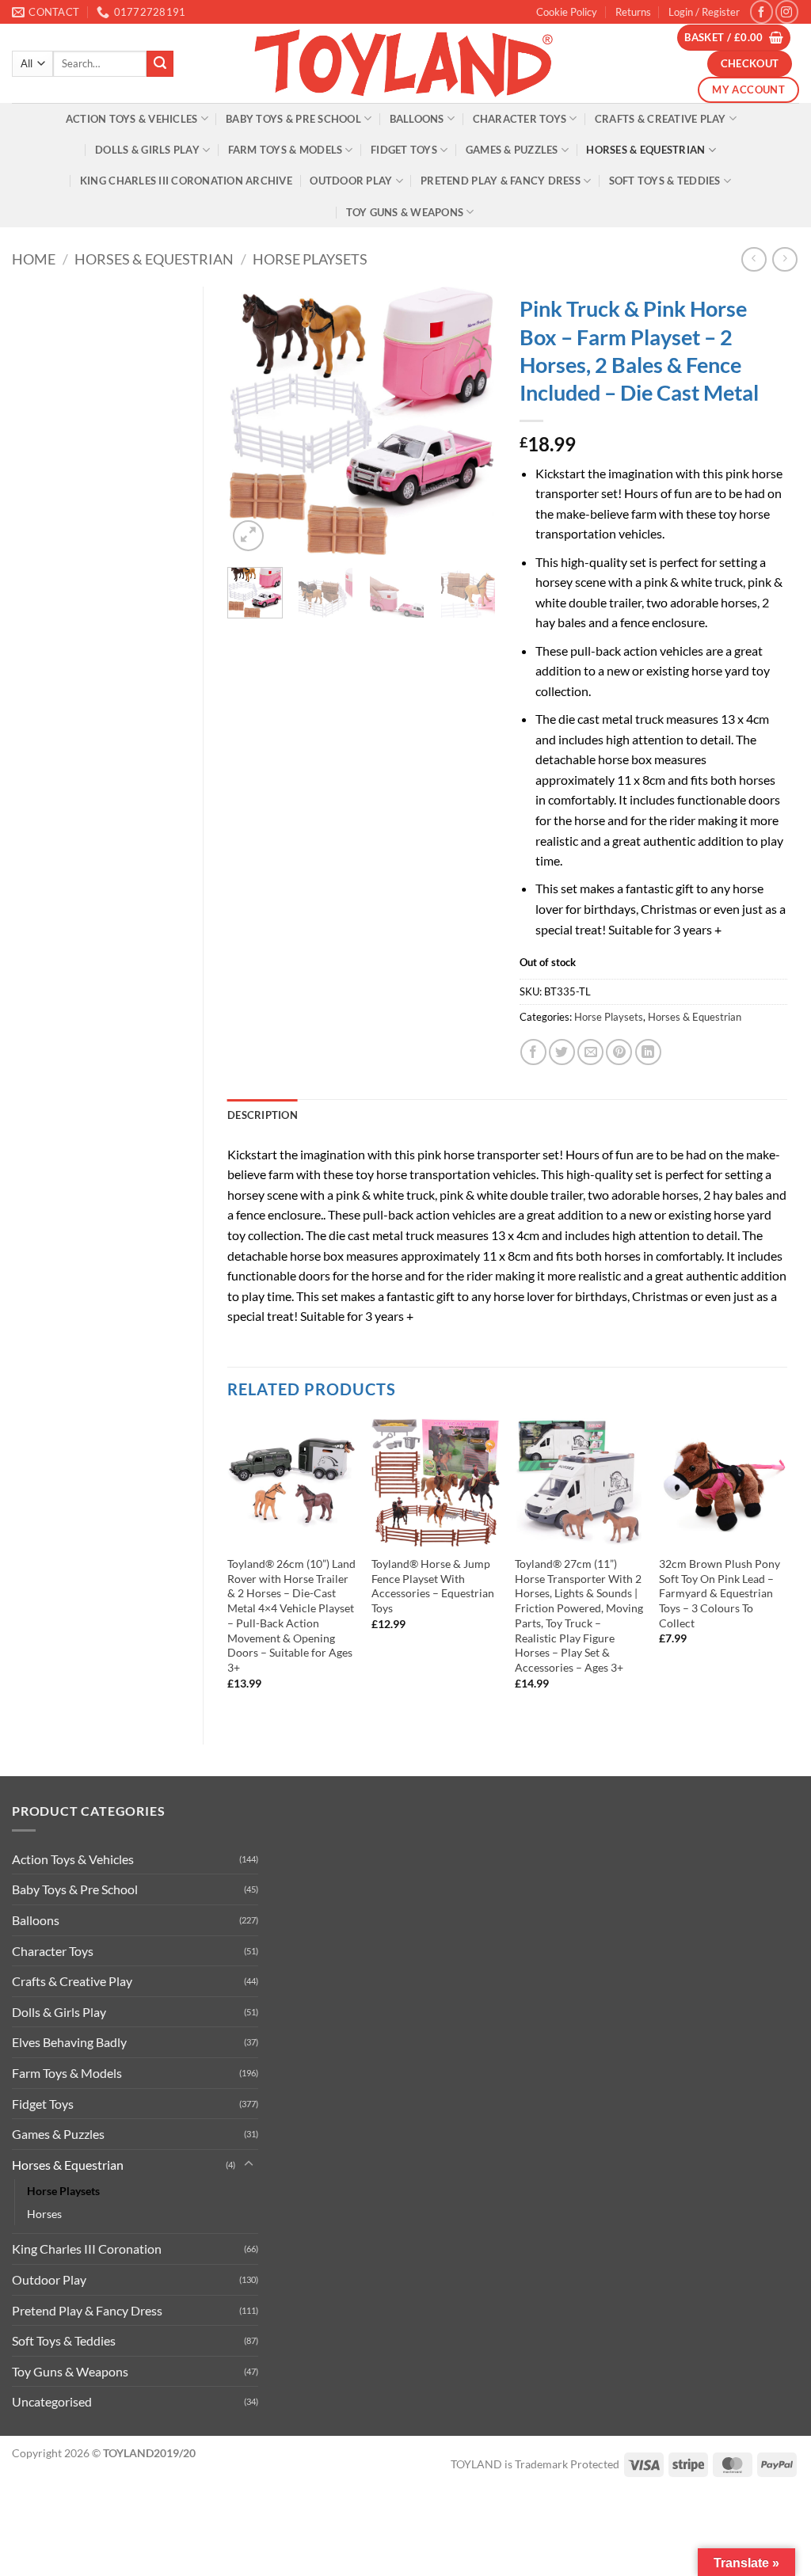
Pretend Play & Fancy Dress (501, 181)
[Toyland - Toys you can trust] (405, 63)
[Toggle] (249, 2164)
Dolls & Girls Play (147, 150)
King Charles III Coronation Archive (186, 181)
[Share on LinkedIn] (648, 1052)
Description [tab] (263, 1115)
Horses (44, 2214)
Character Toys (520, 119)
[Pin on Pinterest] (619, 1052)
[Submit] (160, 64)
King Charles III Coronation (87, 2249)
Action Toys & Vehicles (132, 119)
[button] (704, 12)
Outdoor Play (351, 181)
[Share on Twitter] (562, 1052)
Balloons (417, 119)
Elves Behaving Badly (69, 2042)
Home (34, 259)
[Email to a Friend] (590, 1052)
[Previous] (253, 421)
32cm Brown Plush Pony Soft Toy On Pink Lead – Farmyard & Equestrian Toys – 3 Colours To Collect (720, 1593)
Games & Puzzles (512, 150)
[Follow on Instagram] (787, 11)
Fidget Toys (404, 150)
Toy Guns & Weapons (405, 212)
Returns (633, 12)
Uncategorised (52, 2401)
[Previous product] (784, 259)
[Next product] (754, 259)
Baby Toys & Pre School (293, 119)
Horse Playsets (310, 259)
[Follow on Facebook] (762, 11)
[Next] (470, 421)
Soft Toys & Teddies (665, 181)
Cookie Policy (567, 12)
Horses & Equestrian (645, 150)
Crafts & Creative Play (661, 119)
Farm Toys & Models (286, 150)
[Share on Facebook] (533, 1052)
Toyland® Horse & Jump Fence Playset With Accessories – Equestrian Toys (433, 1586)
